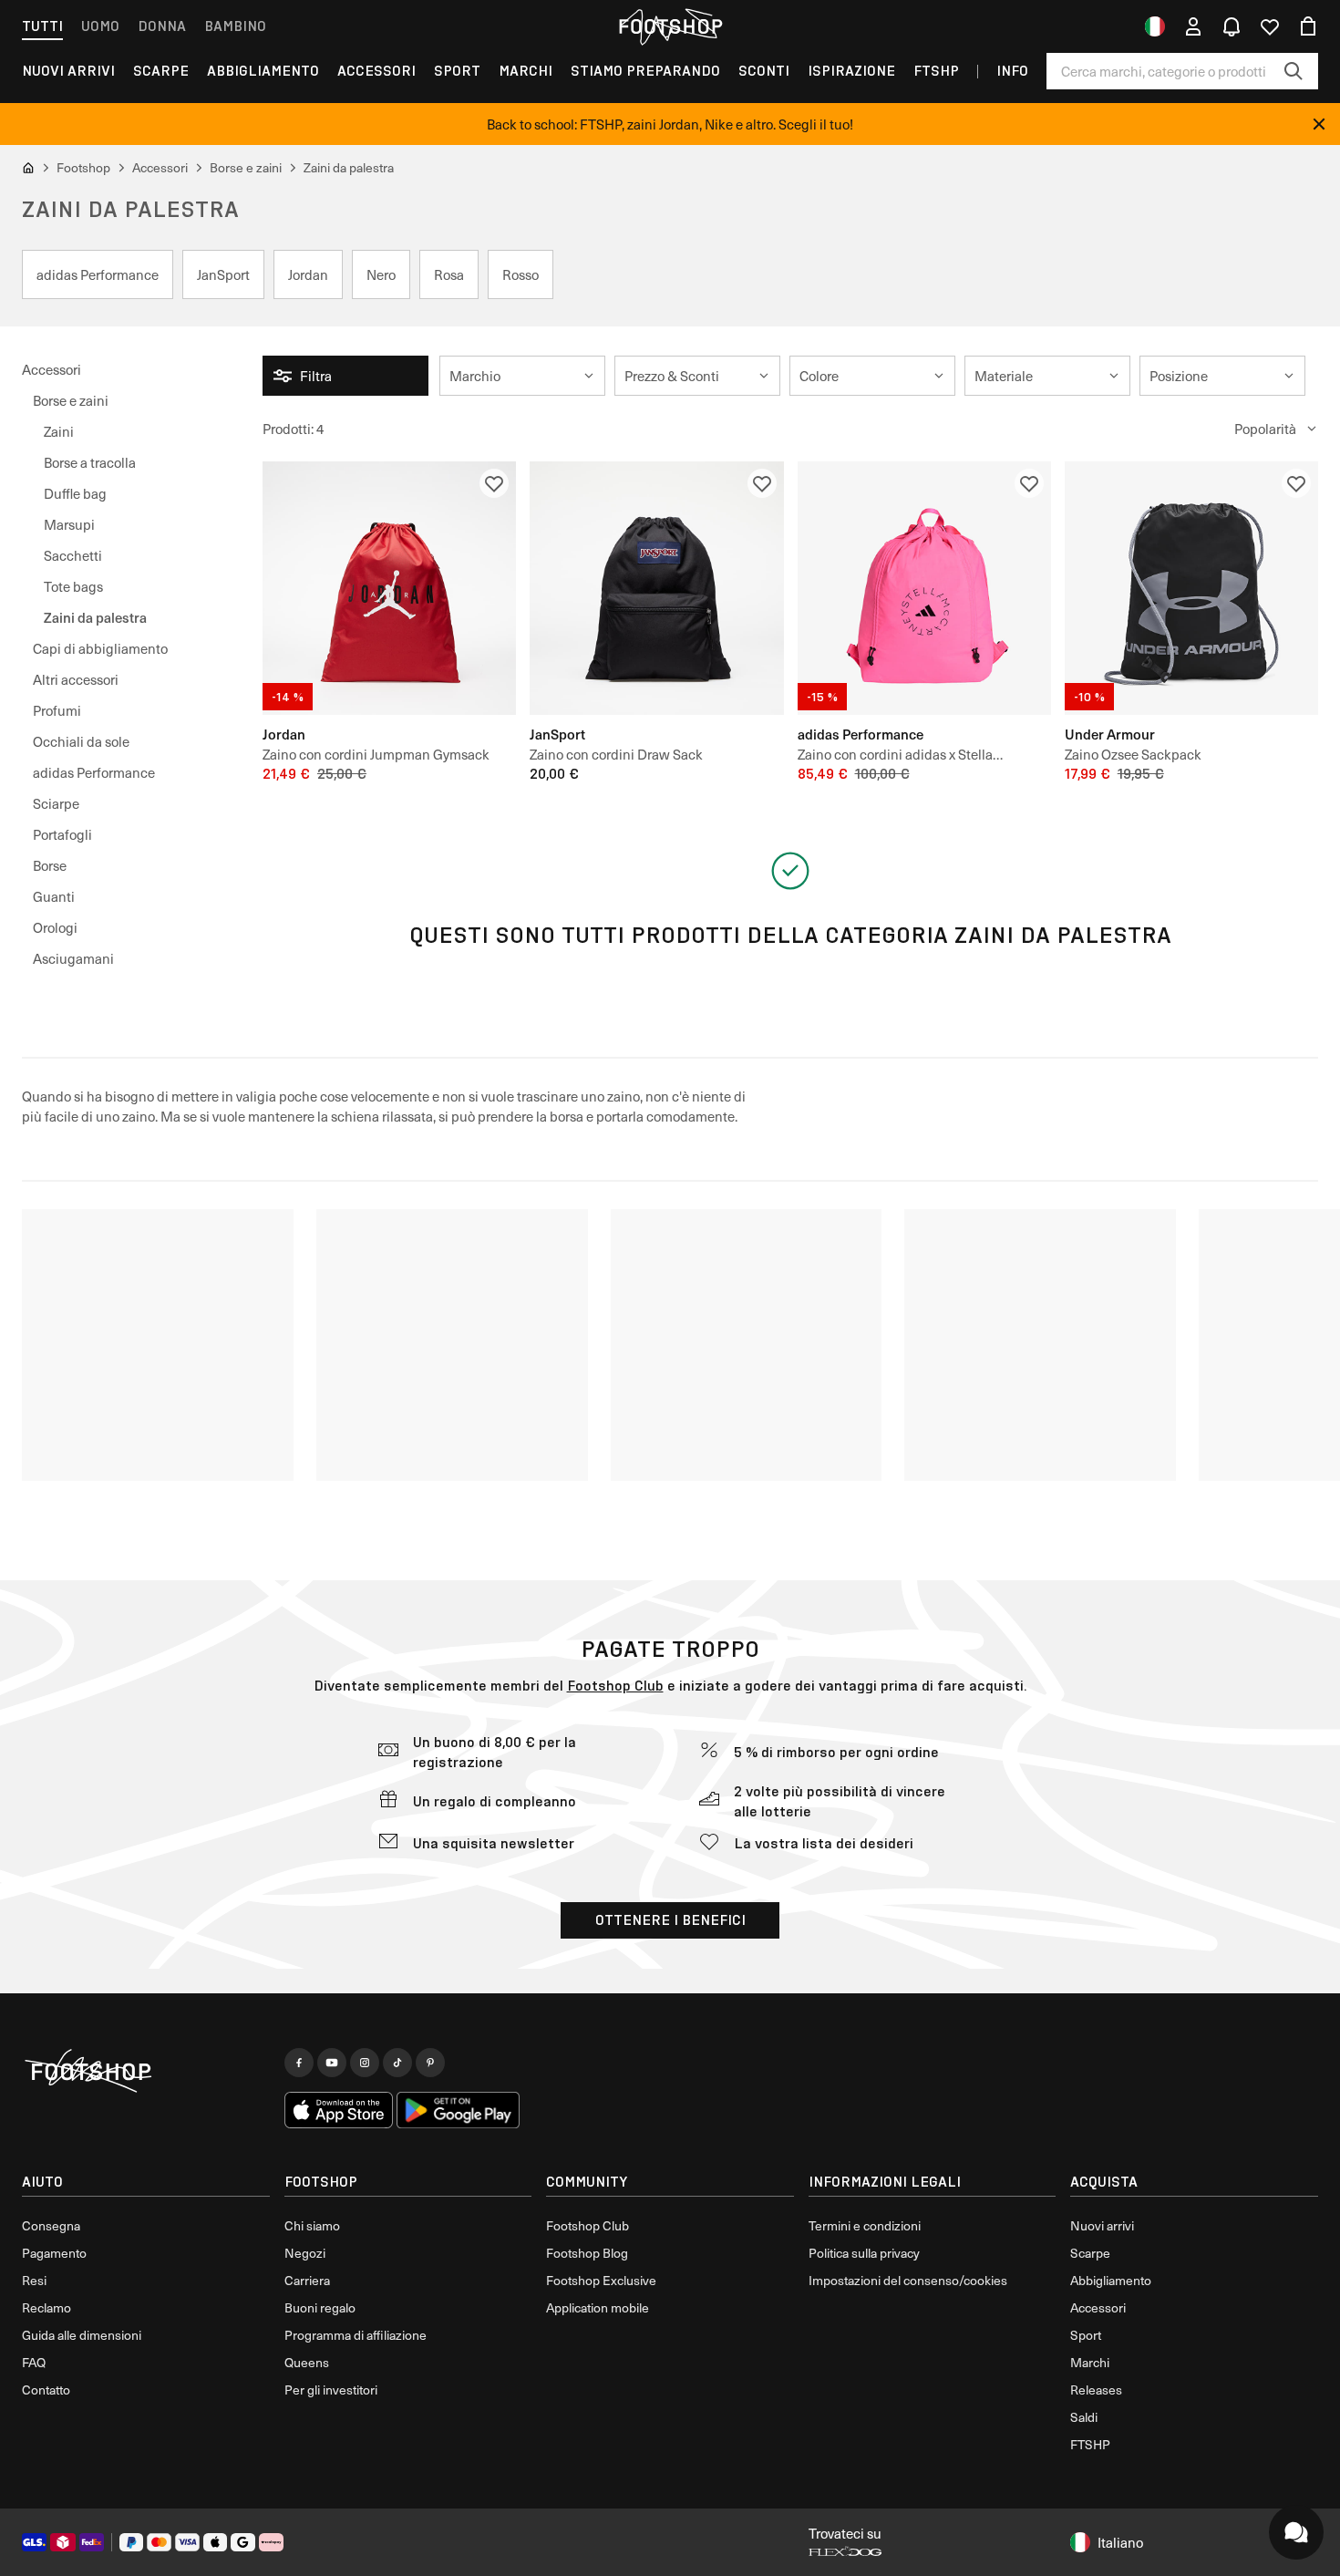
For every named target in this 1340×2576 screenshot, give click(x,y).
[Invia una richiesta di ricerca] (1294, 71)
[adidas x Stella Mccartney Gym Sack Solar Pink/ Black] (924, 588)
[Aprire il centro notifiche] (1232, 26)
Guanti (54, 896)
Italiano (1120, 2542)
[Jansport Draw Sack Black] (656, 588)
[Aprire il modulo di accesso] (1193, 26)
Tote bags (73, 586)
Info (1012, 71)
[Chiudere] (1319, 124)
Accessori (376, 71)
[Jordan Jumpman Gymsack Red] (389, 588)
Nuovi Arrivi (68, 71)
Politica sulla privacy (864, 2253)
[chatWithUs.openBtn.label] (1296, 2532)
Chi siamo (312, 2225)
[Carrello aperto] (1308, 26)
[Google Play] (458, 2110)
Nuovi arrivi (1102, 2225)
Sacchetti (73, 555)
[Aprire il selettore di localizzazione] (1155, 26)
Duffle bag (75, 493)
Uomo (100, 26)
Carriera (307, 2280)
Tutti (42, 26)
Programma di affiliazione (356, 2335)
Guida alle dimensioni (82, 2335)
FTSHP (936, 71)
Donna (162, 26)
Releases (1096, 2390)
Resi (34, 2280)
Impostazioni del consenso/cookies (908, 2280)
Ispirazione (851, 71)
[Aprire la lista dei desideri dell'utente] (1270, 26)
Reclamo (46, 2307)
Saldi (1084, 2417)
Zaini (59, 431)
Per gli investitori (331, 2390)
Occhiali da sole (81, 741)
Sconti (764, 71)
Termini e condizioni (865, 2225)
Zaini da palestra (95, 617)
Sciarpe (56, 803)
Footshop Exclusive (601, 2280)
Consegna (51, 2225)
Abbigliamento (263, 71)
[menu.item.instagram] (365, 2063)
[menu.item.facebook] (299, 2063)
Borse (50, 865)
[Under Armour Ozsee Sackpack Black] (1191, 588)
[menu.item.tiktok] (397, 2063)
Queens (307, 2362)
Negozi (305, 2253)
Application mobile (598, 2307)
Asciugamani (73, 958)
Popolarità (1265, 429)
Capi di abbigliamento (100, 648)
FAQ (34, 2362)
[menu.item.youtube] (332, 2063)
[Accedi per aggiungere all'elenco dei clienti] (494, 483)
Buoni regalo (320, 2307)
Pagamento (54, 2253)
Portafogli (62, 834)
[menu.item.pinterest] (430, 2063)
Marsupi (69, 524)
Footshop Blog (587, 2253)
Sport (457, 71)
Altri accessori (76, 679)
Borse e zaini (71, 400)
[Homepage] (146, 2072)
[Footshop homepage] (670, 26)
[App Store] (339, 2110)
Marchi (526, 71)
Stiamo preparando (645, 71)
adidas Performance (94, 772)
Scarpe (161, 71)
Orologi (55, 927)
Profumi (57, 710)
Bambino (235, 26)
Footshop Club (615, 1686)
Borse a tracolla (90, 462)
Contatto (46, 2390)
